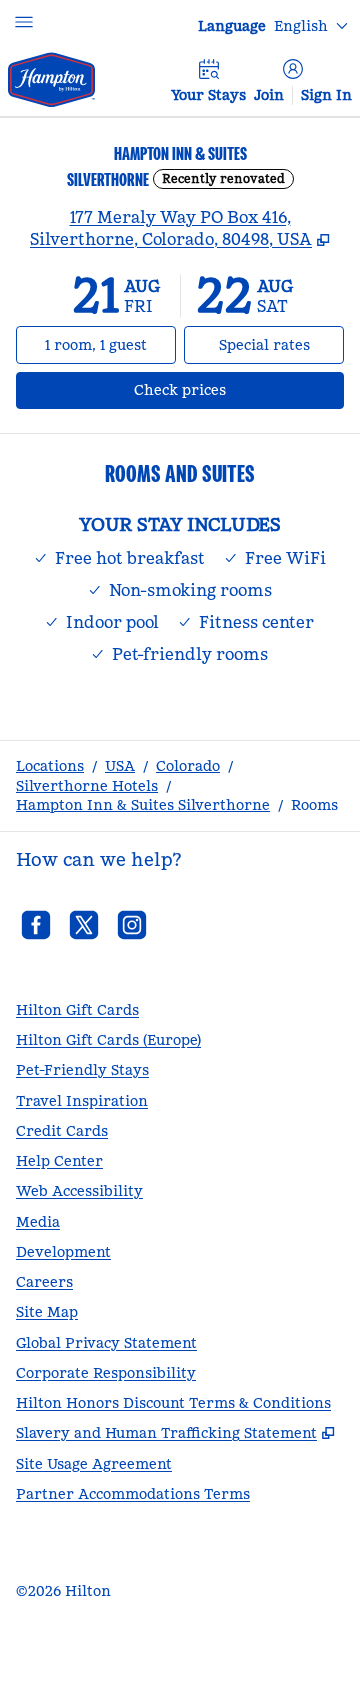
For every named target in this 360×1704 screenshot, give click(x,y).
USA (120, 766)
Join (269, 95)
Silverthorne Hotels (87, 786)
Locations (50, 766)
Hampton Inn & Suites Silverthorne (143, 805)
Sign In (326, 95)
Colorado (188, 766)
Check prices (232, 389)
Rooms (314, 805)
